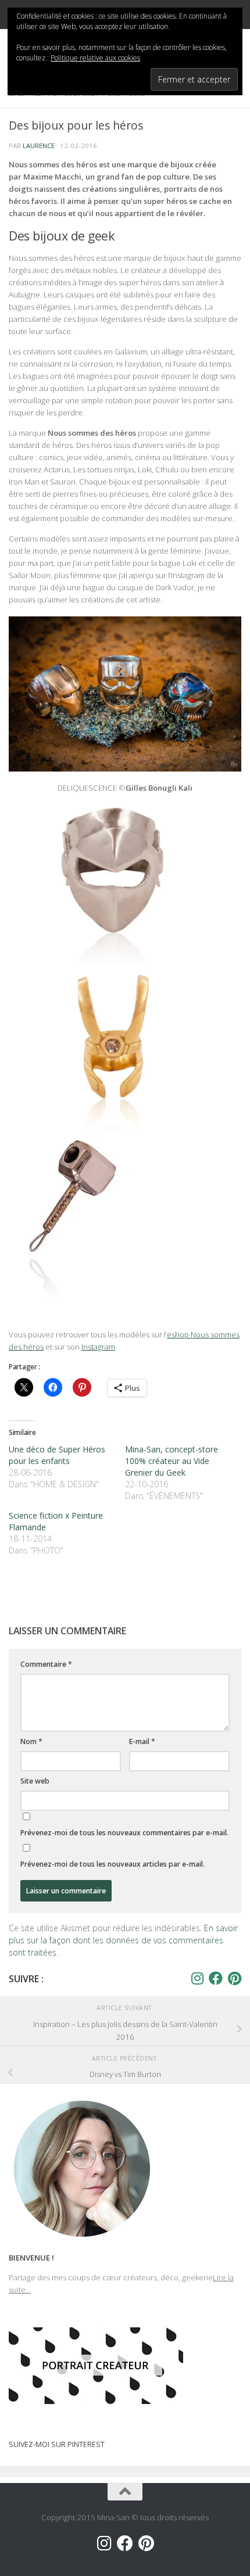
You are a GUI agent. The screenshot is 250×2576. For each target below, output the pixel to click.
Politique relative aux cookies (95, 58)
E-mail (142, 1741)
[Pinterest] (234, 1978)
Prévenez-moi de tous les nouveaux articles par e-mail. (112, 1864)
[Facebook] (216, 1978)
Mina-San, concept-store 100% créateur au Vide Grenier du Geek (172, 1461)
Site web (35, 1781)
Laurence (39, 146)
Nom (31, 1741)
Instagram (98, 1347)
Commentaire (46, 1664)
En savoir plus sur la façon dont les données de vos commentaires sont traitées (123, 1940)
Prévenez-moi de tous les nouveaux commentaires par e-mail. (124, 1833)
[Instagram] (197, 1978)
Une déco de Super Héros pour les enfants (57, 1455)
